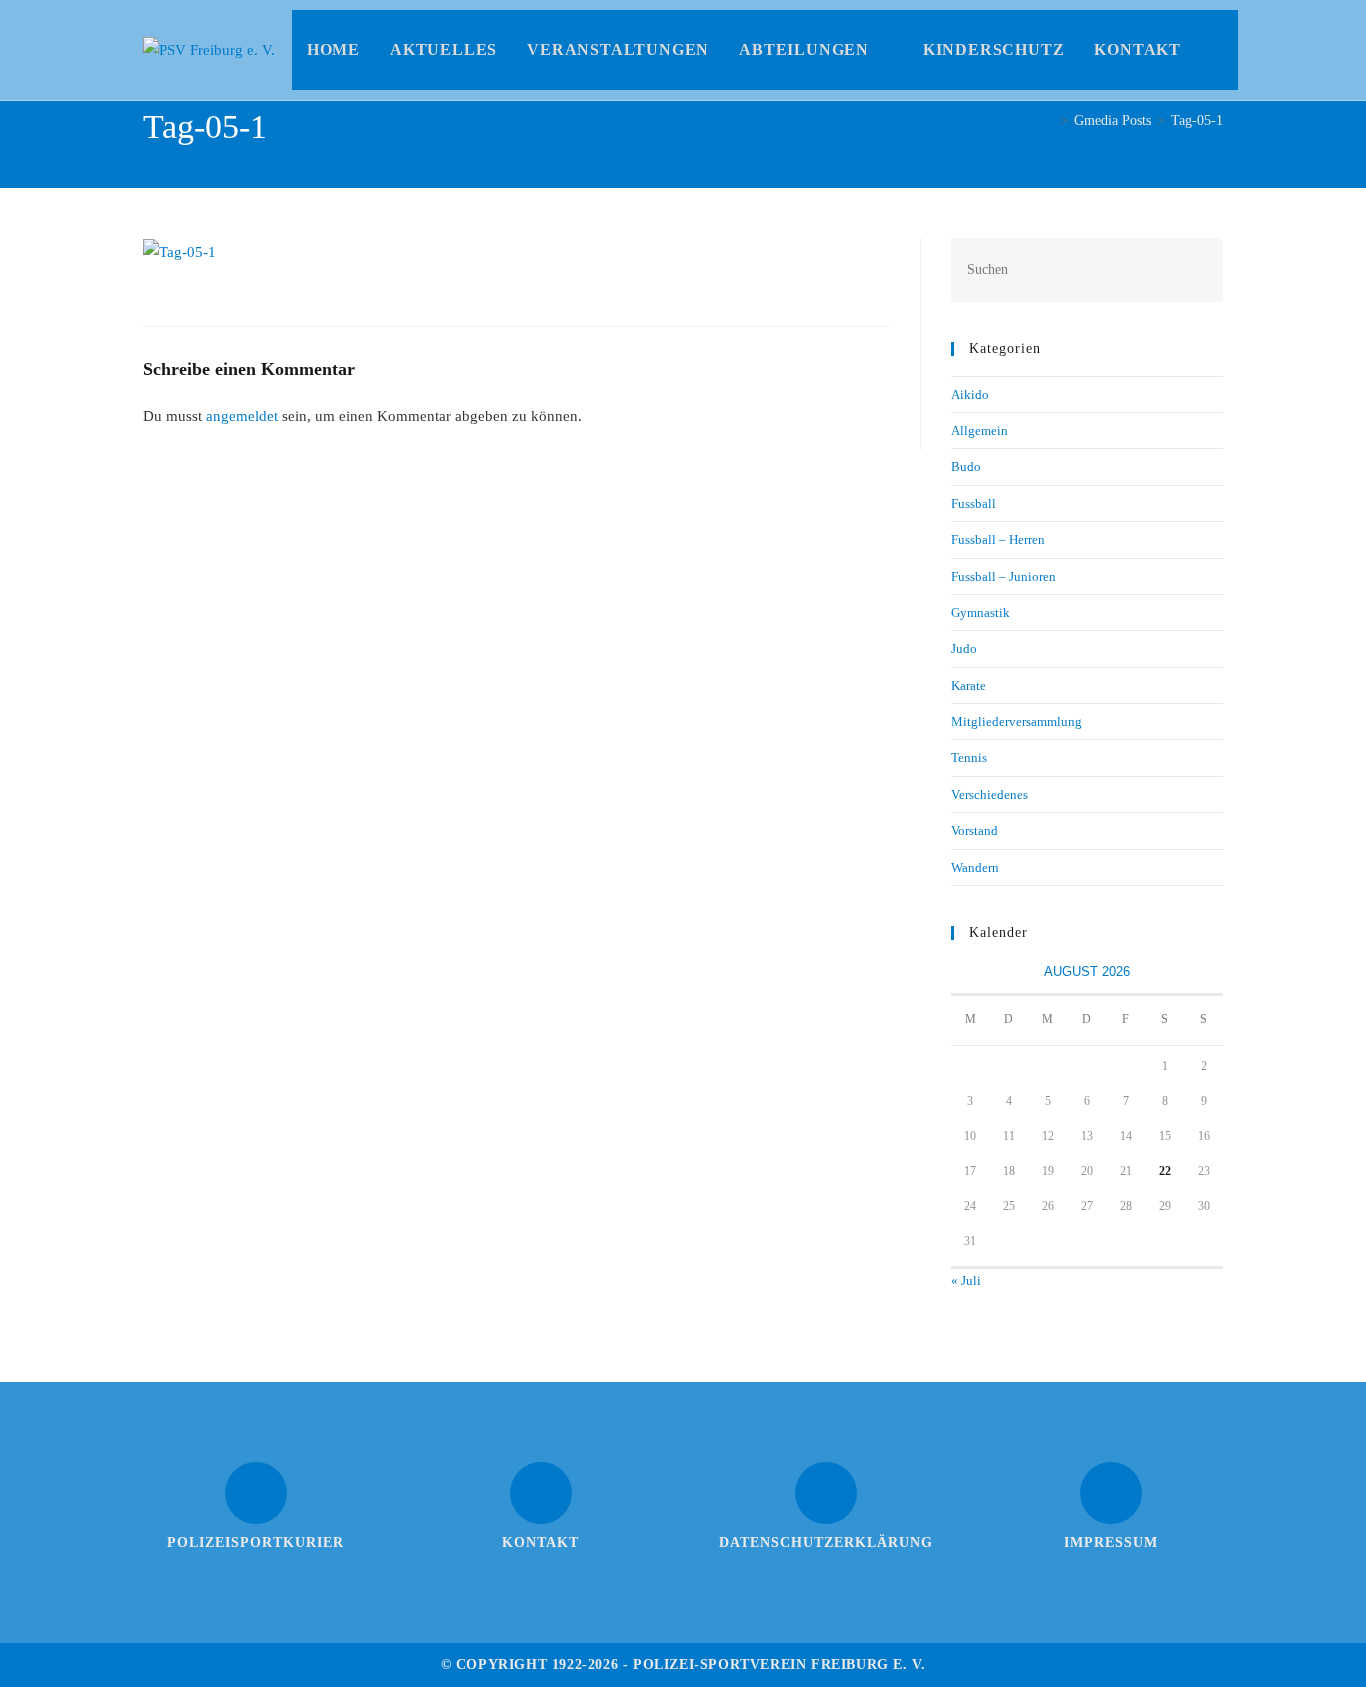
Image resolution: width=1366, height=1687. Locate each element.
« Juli (966, 1280)
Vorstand (974, 830)
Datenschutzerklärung (826, 1542)
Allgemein (979, 430)
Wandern (975, 867)
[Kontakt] (541, 1493)
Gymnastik (980, 612)
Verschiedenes (989, 794)
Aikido (970, 394)
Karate (968, 685)
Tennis (969, 757)
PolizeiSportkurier (255, 1542)
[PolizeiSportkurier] (256, 1493)
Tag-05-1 (1197, 120)
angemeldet (242, 416)
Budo (966, 466)
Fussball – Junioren (1003, 576)
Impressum (1111, 1542)
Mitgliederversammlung (1016, 721)
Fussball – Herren (998, 539)
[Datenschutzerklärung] (826, 1493)
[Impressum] (1111, 1493)
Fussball (973, 503)
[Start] (1048, 120)
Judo (964, 648)
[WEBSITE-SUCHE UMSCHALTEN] (1217, 50)
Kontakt (540, 1542)
